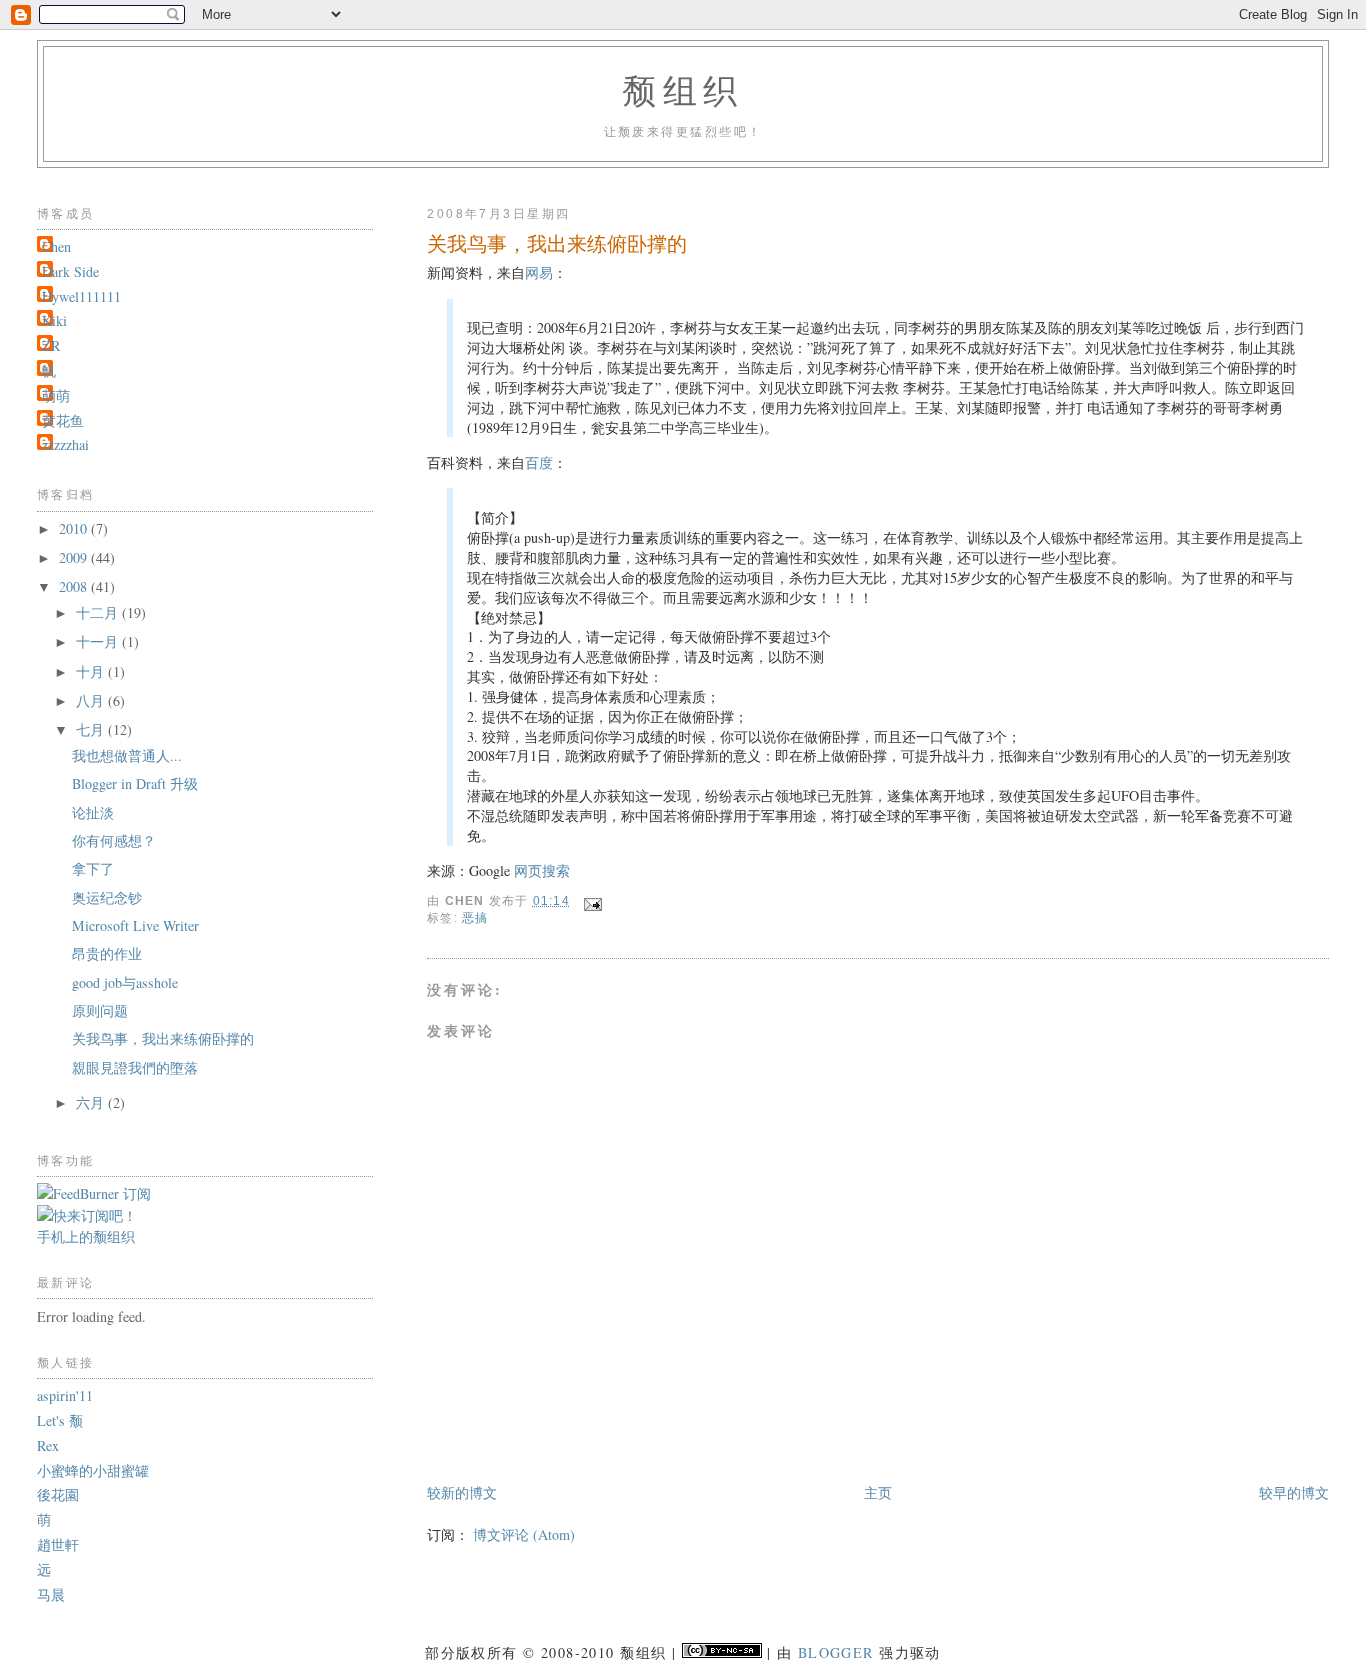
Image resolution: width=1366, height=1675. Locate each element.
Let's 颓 (60, 1420)
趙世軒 (58, 1544)
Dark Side (70, 271)
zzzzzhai (65, 444)
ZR (51, 345)
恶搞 (475, 918)
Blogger (836, 1652)
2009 (75, 557)
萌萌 (56, 395)
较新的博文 (462, 1492)
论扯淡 (93, 812)
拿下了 (93, 868)
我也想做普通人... (127, 755)
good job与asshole (125, 982)
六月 (92, 1102)
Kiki (54, 320)
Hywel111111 (81, 296)
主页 (878, 1492)
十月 (92, 671)
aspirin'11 (65, 1395)
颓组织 (683, 90)
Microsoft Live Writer (135, 925)
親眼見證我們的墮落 (135, 1067)
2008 (75, 586)
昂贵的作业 (107, 953)
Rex (48, 1445)
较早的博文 (1294, 1492)
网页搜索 (542, 870)
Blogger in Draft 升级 (135, 783)
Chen (56, 246)
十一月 (99, 641)
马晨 (51, 1594)
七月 (92, 729)
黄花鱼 (63, 420)
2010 (75, 528)
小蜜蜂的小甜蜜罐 (93, 1470)
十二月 (99, 612)
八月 (92, 700)
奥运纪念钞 (107, 897)
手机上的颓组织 (86, 1236)
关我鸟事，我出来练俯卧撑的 (163, 1038)
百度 (539, 462)
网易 (539, 272)
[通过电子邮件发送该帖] (592, 901)
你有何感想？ (114, 840)
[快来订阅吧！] (87, 1215)
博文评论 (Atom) (524, 1534)
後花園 (58, 1494)
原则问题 (100, 1010)
